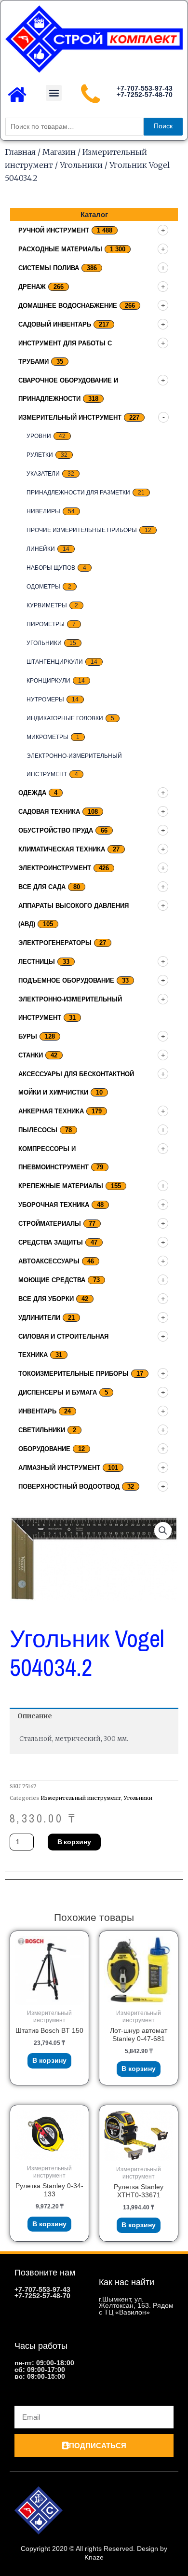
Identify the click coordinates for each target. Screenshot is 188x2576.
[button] (54, 93)
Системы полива (49, 268)
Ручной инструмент (54, 230)
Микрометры (47, 737)
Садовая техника (49, 812)
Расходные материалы (60, 249)
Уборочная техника (54, 1205)
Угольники (81, 165)
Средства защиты (51, 1242)
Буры (28, 1036)
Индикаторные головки (65, 718)
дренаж (32, 287)
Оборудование (44, 1449)
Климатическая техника (62, 849)
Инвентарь (37, 1411)
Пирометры (46, 624)
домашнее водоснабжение (68, 306)
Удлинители (39, 1318)
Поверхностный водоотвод (69, 1487)
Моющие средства (52, 1280)
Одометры (43, 587)
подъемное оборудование (66, 980)
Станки (31, 1055)
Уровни (39, 436)
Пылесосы (38, 1130)
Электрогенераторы (55, 943)
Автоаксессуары (49, 1261)
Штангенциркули (55, 662)
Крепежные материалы (61, 1186)
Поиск (163, 126)
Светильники (42, 1430)
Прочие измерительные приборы (82, 530)
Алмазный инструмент (59, 1468)
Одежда (32, 793)
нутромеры (45, 699)
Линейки (41, 549)
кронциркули (48, 681)
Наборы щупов (51, 568)
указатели (43, 474)
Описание (35, 1716)
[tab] (94, 1716)
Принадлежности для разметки (78, 493)
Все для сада (42, 887)
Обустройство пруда (56, 830)
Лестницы (37, 962)
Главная (20, 152)
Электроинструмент (55, 868)
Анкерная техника (51, 1111)
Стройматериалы (50, 1224)
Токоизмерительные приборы (74, 1374)
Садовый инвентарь (55, 324)
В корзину (74, 1842)
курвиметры (47, 605)
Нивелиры (43, 511)
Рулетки (40, 455)
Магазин (59, 152)
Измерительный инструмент (70, 418)
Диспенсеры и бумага (58, 1392)
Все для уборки (46, 1299)
